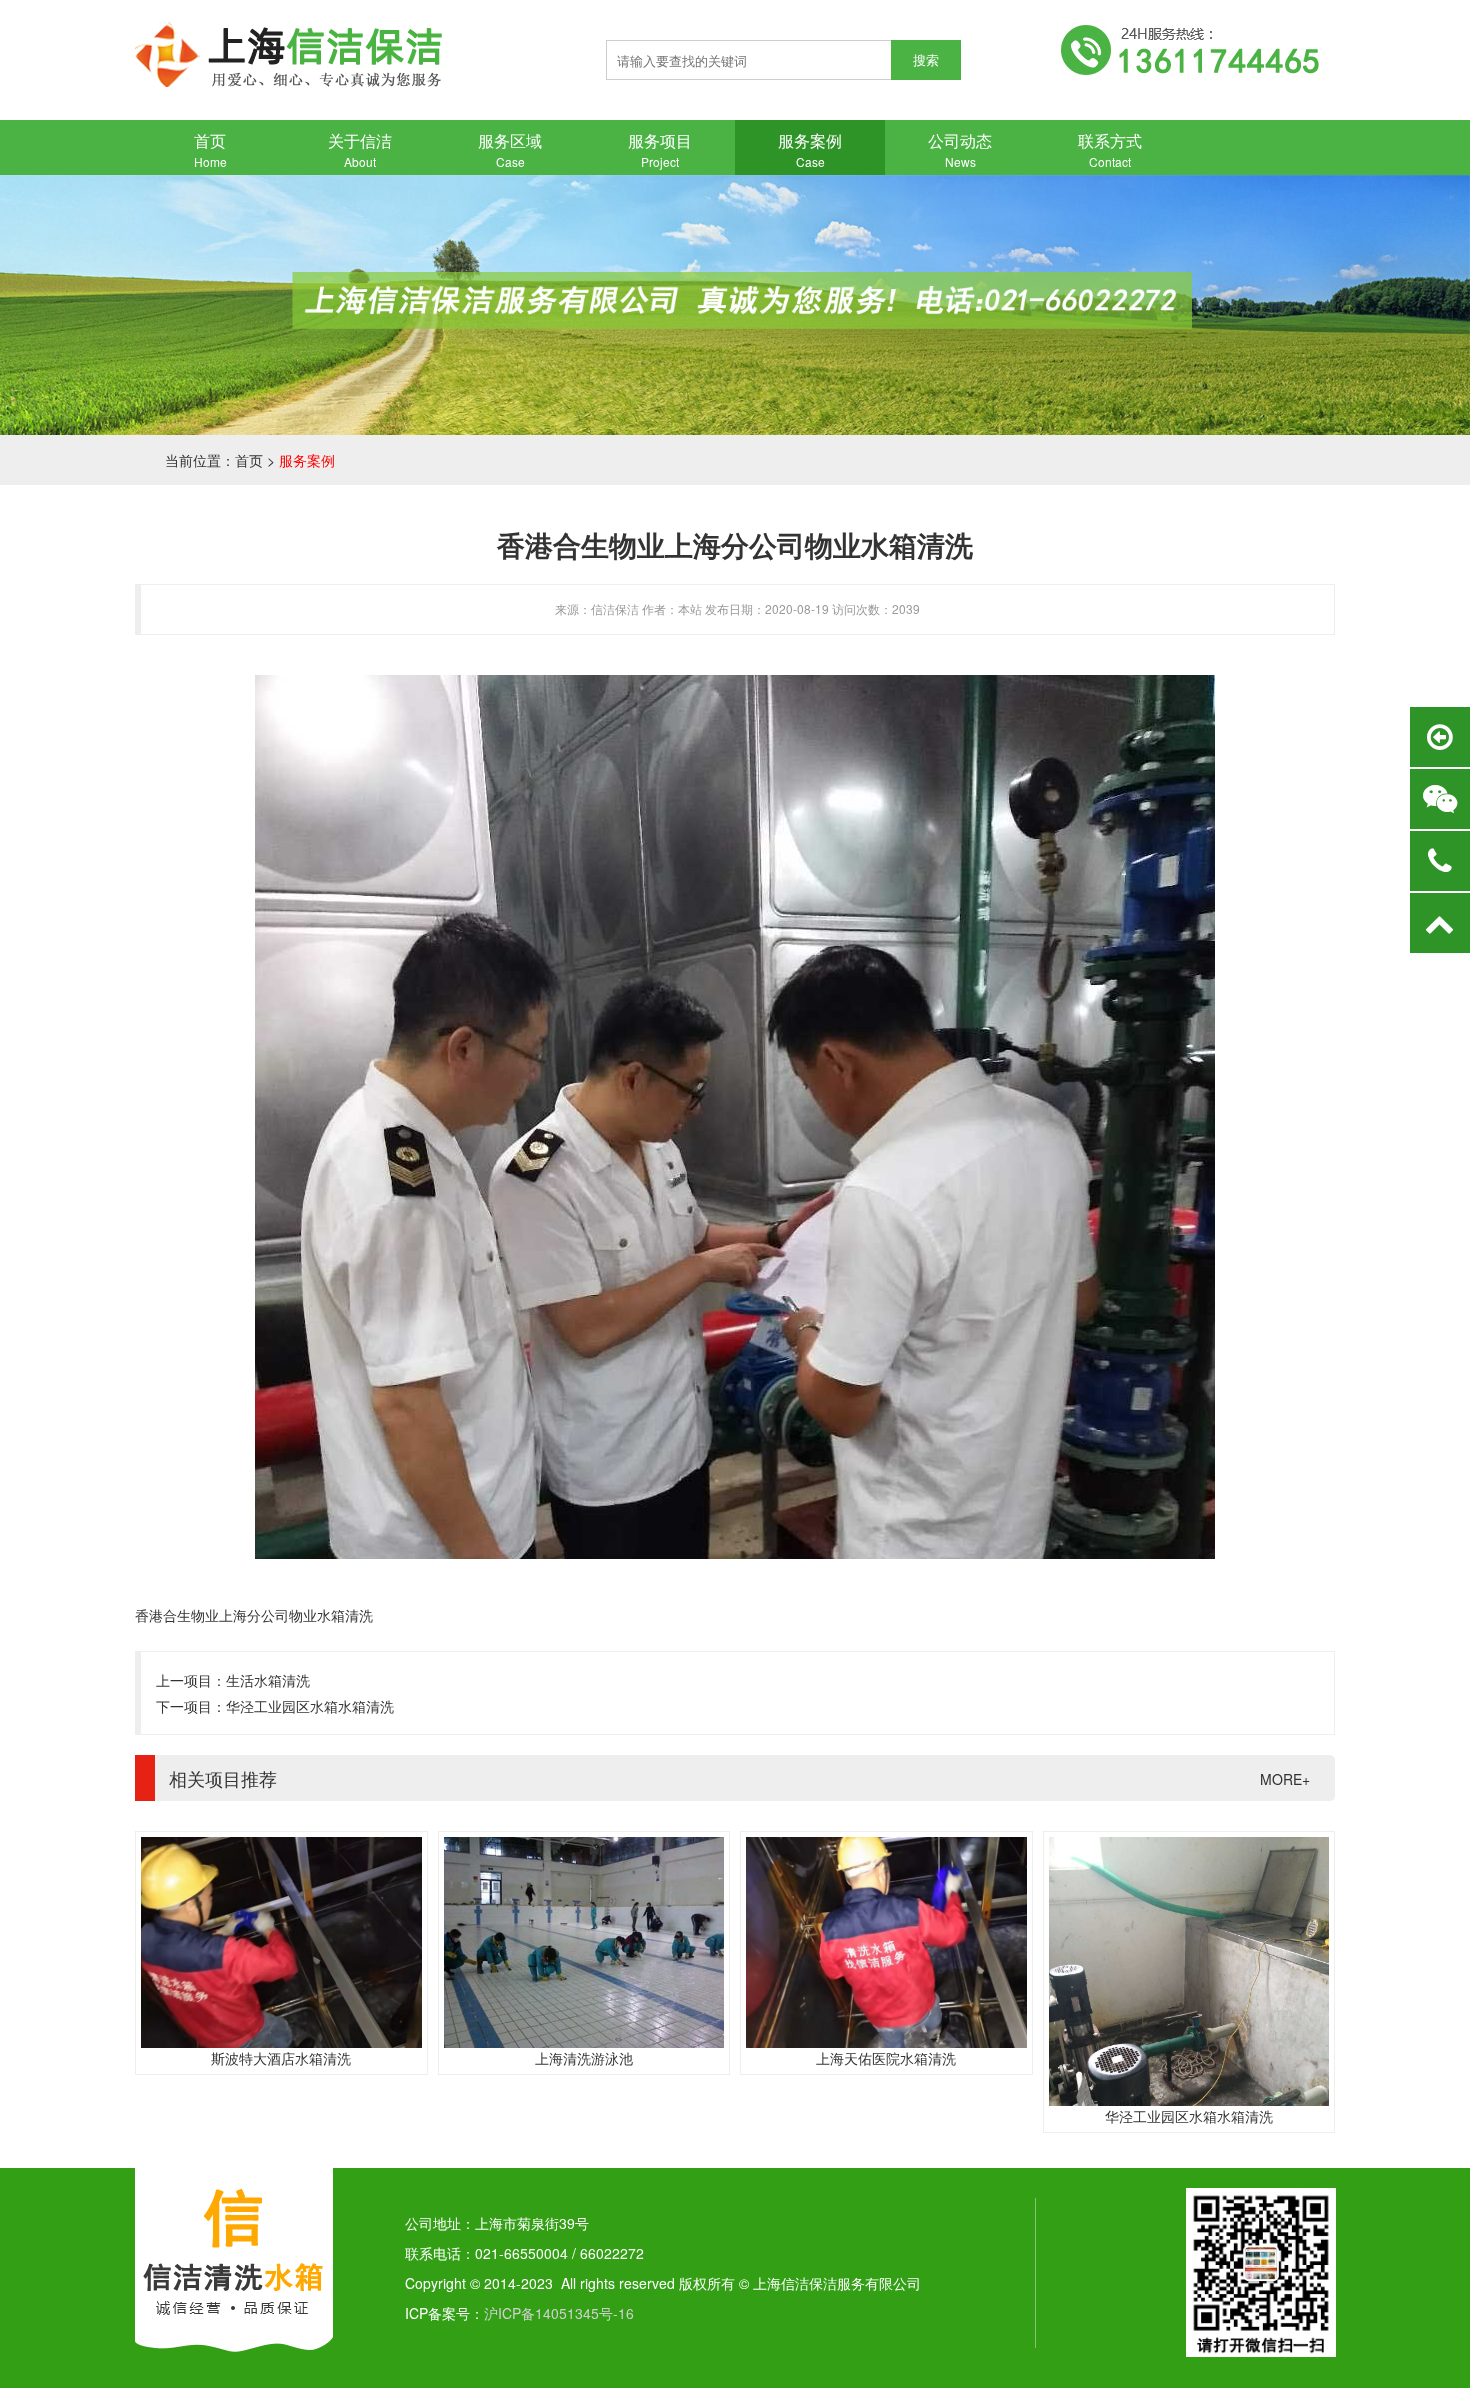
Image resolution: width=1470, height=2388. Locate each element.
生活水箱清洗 (268, 1680)
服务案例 (307, 460)
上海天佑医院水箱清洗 (886, 2058)
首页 (249, 460)
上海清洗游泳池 (584, 2058)
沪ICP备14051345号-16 (559, 2313)
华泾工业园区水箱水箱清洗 (310, 1706)
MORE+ (1285, 1779)
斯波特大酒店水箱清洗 (281, 2058)
